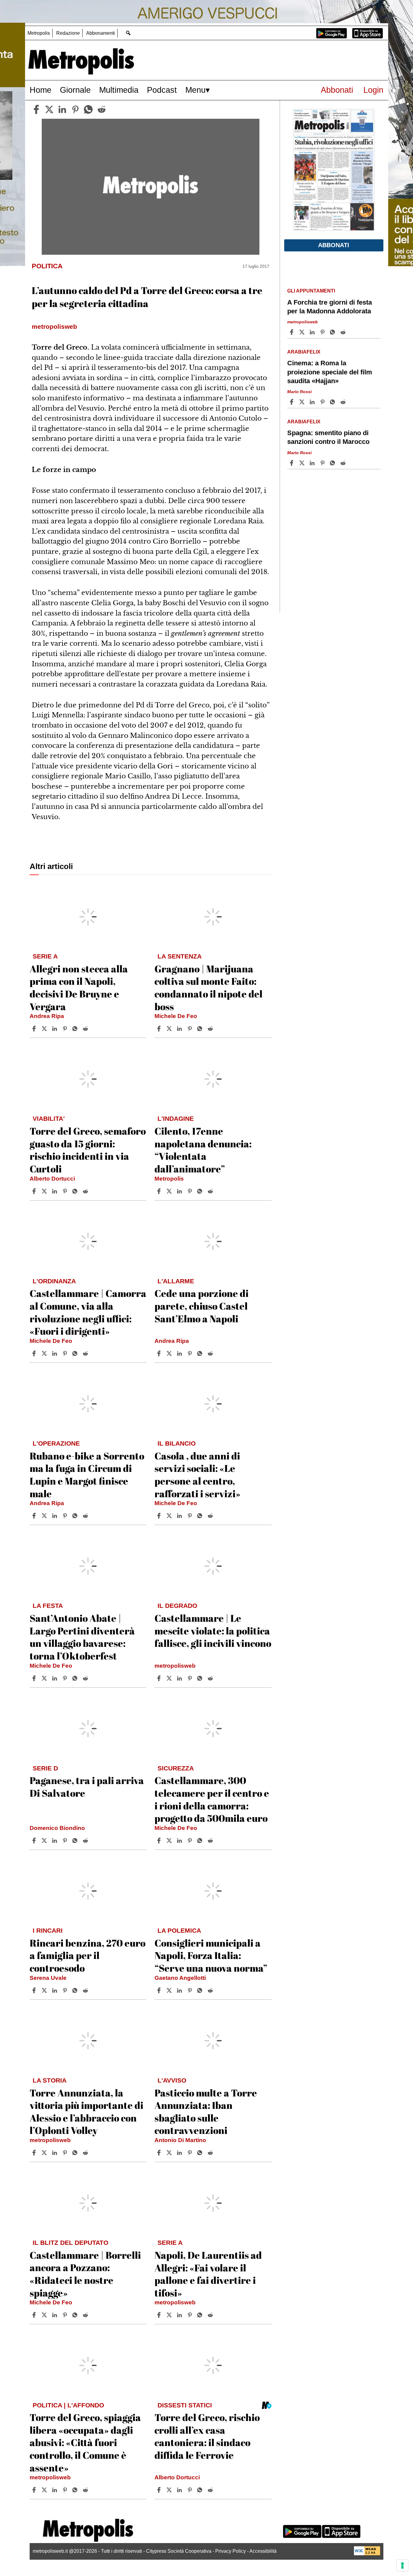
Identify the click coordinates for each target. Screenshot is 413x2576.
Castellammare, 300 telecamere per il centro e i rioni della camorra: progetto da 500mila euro (212, 1799)
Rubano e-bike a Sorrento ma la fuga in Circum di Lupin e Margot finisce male (87, 1475)
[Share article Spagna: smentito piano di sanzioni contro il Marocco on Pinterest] (323, 463)
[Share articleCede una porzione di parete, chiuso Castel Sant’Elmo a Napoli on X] (170, 1353)
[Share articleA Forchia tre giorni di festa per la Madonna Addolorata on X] (303, 332)
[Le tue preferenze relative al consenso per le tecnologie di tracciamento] (402, 2565)
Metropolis (39, 33)
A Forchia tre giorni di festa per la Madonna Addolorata (330, 307)
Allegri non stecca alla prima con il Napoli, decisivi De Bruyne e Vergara (79, 987)
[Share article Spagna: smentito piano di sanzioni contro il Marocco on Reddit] (344, 463)
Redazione (68, 33)
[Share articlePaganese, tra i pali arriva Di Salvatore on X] (45, 1841)
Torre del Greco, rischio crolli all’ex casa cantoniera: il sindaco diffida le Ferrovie (207, 2436)
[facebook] (36, 109)
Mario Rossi (299, 392)
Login (373, 90)
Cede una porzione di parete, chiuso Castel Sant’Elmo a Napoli (202, 1306)
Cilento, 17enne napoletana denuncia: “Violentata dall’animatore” (203, 1150)
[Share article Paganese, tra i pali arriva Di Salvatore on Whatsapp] (76, 1841)
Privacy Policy (231, 2551)
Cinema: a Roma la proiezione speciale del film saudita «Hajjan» (330, 372)
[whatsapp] (88, 109)
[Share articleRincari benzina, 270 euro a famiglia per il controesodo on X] (45, 1990)
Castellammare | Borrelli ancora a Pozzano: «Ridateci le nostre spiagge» (85, 2274)
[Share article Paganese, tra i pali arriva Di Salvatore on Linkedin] (55, 1841)
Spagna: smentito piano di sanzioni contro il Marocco (328, 437)
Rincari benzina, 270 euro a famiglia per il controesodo (88, 1955)
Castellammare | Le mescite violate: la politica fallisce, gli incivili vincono (213, 1631)
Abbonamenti (101, 33)
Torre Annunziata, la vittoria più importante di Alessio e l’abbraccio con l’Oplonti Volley (86, 2112)
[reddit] (102, 109)
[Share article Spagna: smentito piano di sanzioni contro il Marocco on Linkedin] (313, 463)
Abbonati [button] (334, 245)
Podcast (162, 90)
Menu (195, 90)
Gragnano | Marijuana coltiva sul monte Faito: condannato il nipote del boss (208, 987)
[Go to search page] (128, 33)
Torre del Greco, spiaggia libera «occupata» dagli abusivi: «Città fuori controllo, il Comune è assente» (85, 2442)
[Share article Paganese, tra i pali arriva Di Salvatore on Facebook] (35, 1841)
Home (41, 90)
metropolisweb (175, 1666)
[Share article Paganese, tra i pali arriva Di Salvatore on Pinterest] (66, 1841)
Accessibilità (263, 2551)
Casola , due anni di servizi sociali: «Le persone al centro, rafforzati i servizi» (197, 1475)
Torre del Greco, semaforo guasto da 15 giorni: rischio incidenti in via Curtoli (88, 1150)
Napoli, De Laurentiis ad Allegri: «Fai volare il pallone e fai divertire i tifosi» (208, 2274)
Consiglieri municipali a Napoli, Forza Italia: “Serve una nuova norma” (211, 1955)
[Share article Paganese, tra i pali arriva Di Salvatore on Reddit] (86, 1841)
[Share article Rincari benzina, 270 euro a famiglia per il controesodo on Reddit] (86, 1990)
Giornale (75, 90)
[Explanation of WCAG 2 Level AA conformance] (367, 2554)
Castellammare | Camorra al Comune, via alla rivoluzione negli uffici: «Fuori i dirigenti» (88, 1312)
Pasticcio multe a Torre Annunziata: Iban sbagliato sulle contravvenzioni (206, 2112)
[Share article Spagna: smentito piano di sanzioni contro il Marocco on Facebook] (292, 463)
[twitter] (49, 109)
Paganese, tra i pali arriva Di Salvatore (87, 1787)
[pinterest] (75, 109)
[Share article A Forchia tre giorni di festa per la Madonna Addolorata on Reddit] (344, 332)
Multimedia (119, 90)
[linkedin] (62, 109)
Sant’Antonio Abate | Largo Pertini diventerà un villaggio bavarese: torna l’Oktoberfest (82, 1637)
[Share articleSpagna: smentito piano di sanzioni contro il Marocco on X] (303, 463)
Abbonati (337, 90)
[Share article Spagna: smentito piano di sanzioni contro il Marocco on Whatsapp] (333, 463)
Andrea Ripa (47, 1016)
